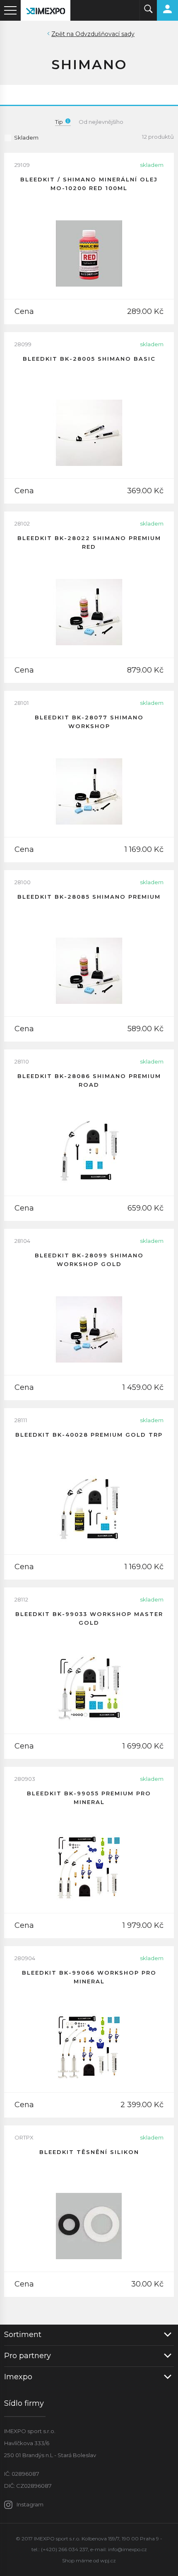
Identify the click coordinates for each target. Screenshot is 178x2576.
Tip (59, 122)
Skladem (26, 137)
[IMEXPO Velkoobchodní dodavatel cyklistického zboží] (46, 10)
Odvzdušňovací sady (105, 34)
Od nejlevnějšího (101, 122)
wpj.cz (108, 2560)
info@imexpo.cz (127, 2549)
